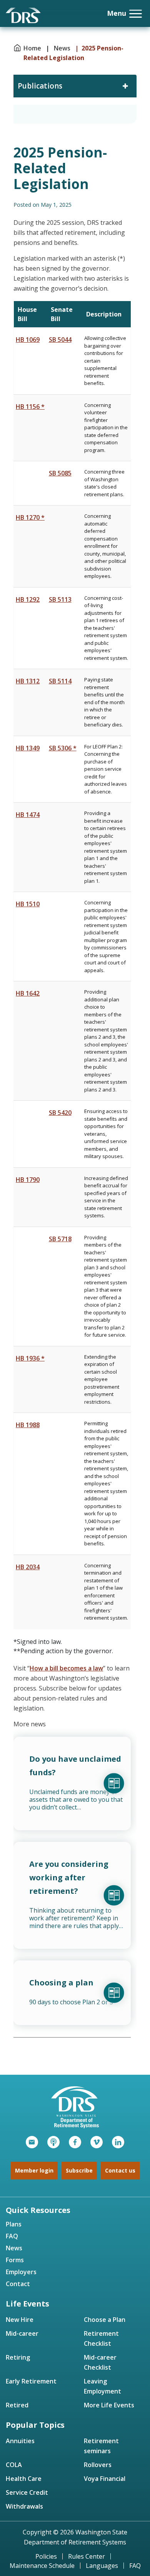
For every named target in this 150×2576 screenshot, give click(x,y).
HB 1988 (28, 1425)
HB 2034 (28, 1567)
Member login (34, 2170)
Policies (46, 2556)
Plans (14, 2224)
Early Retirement (31, 2381)
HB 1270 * (30, 517)
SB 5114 (60, 681)
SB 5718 (60, 1239)
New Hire (20, 2320)
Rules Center (87, 2556)
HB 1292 (28, 599)
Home (33, 48)
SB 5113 (60, 599)
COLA (14, 2465)
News (62, 48)
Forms (15, 2260)
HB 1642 (28, 993)
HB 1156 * (30, 407)
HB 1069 (28, 340)
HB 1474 (28, 815)
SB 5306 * (63, 748)
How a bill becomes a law (66, 1668)
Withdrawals (24, 2506)
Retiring (18, 2357)
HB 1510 (28, 904)
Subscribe (79, 2170)
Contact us (120, 2170)
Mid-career (22, 2333)
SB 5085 (60, 473)
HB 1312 (28, 681)
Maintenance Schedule (42, 2566)
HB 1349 (28, 748)
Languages (102, 2566)
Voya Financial (105, 2479)
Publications (40, 86)
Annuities (20, 2441)
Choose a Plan (105, 2320)
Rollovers (98, 2465)
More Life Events (109, 2405)
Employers (21, 2272)
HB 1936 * (30, 1358)
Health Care (24, 2479)
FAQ (12, 2236)
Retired (17, 2405)
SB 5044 (60, 340)
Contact (18, 2284)
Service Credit (27, 2492)
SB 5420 (60, 1113)
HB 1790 (28, 1180)
